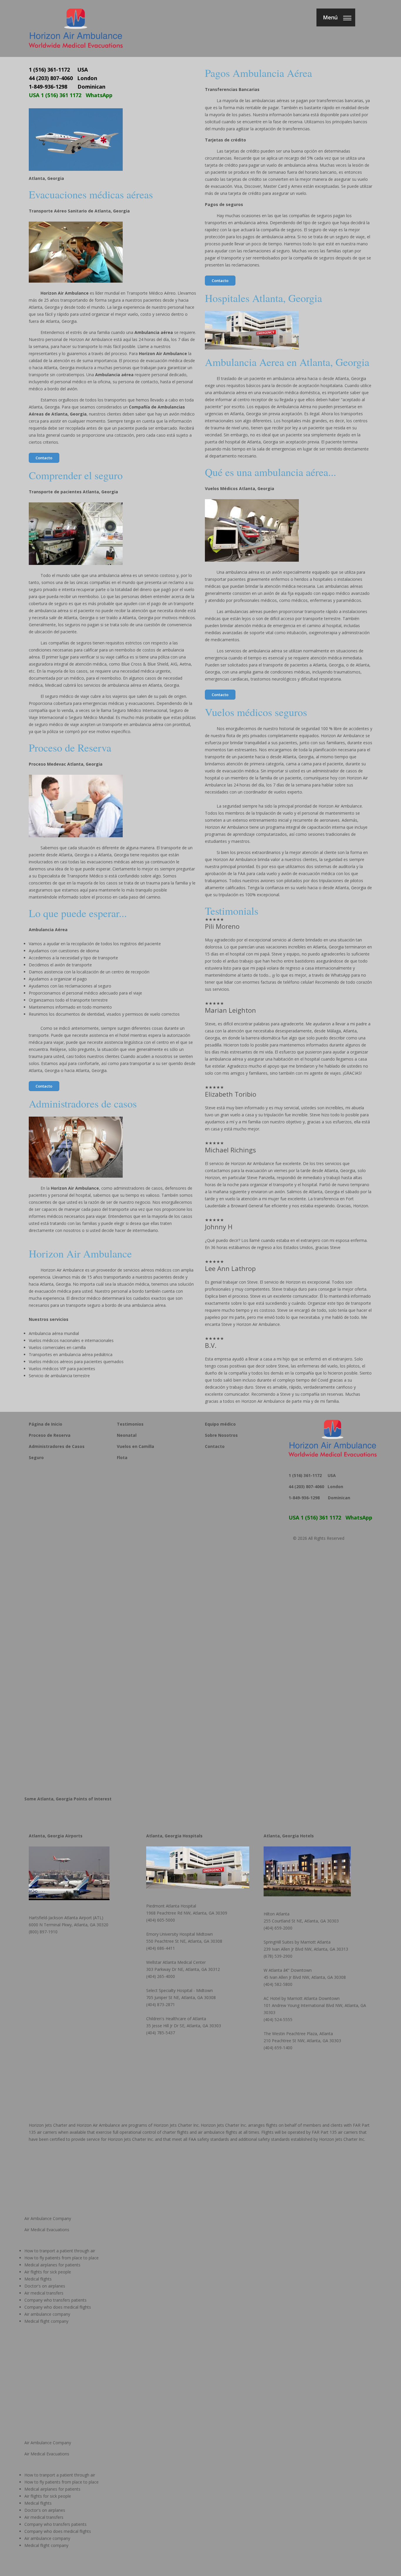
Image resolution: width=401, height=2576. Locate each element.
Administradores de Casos (57, 1446)
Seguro (36, 1457)
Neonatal (127, 1435)
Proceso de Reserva (50, 1435)
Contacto (44, 458)
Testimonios (130, 1424)
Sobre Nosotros (221, 1435)
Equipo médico (220, 1424)
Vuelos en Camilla (135, 1446)
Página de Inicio (46, 1424)
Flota (122, 1457)
